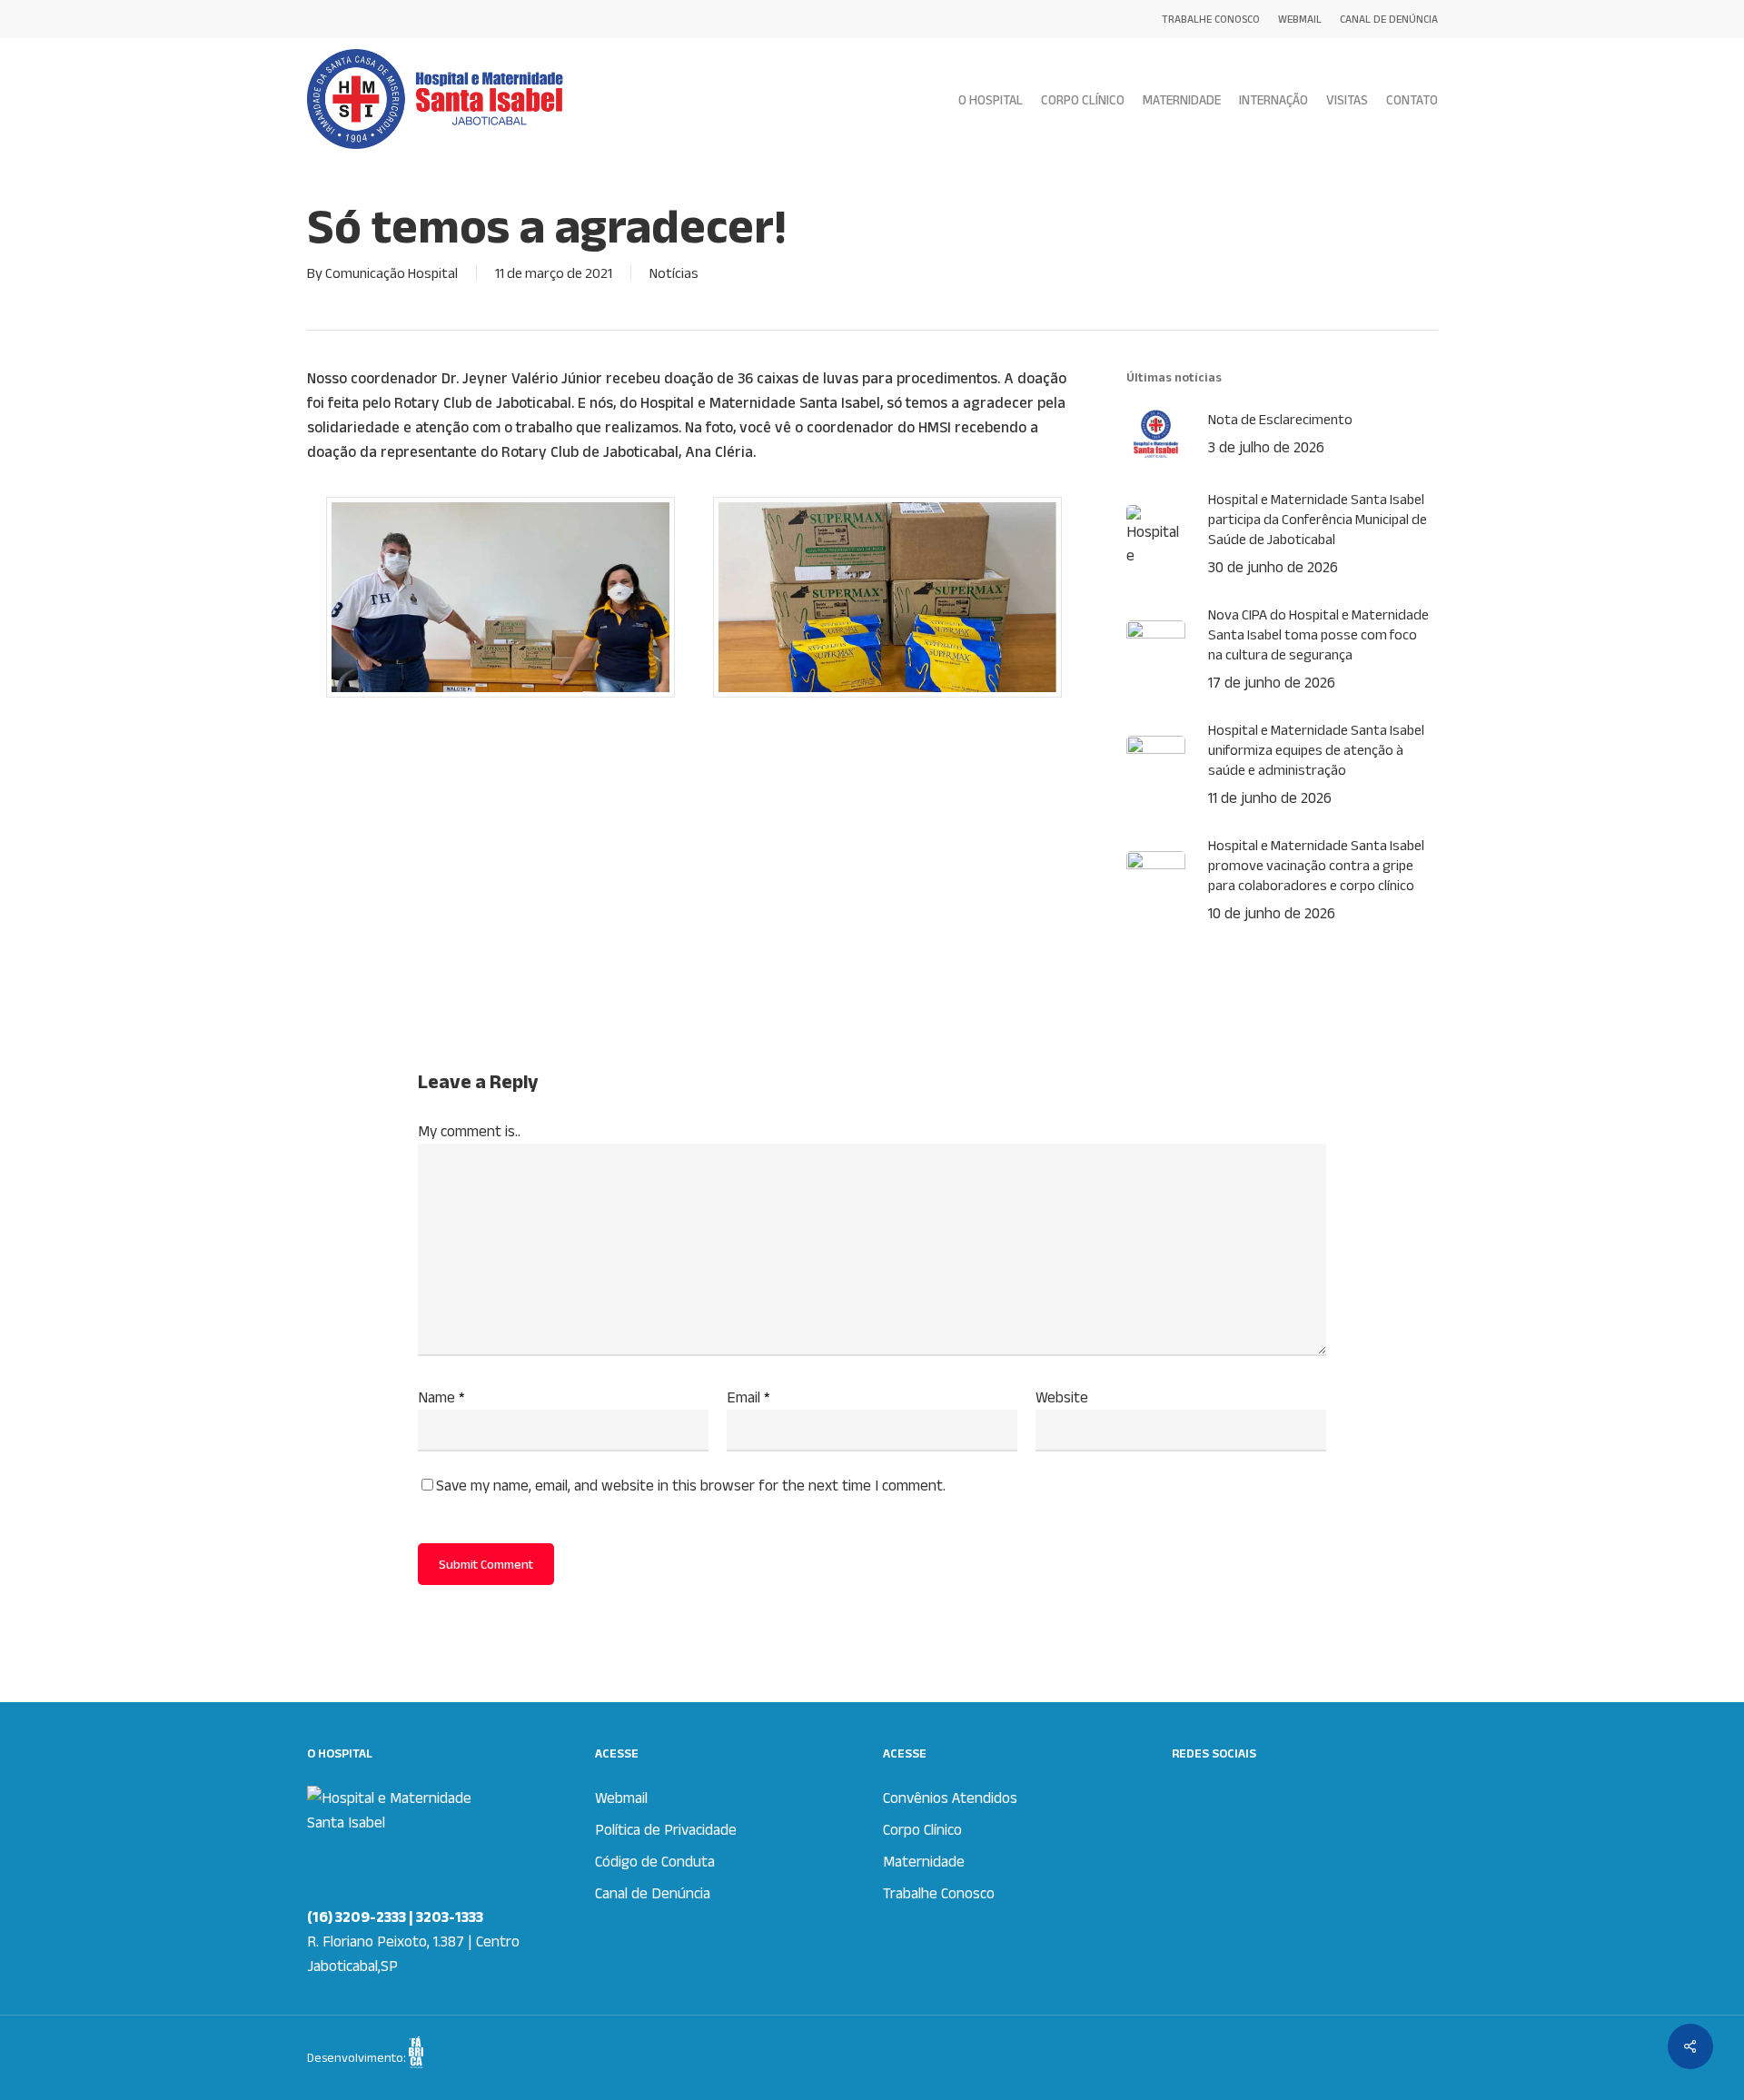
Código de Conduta (655, 1861)
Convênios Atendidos (950, 1798)
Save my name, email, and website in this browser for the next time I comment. (691, 1485)
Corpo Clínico (922, 1829)
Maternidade (924, 1861)
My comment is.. (469, 1131)
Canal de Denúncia (653, 1893)
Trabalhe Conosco (939, 1893)
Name (441, 1397)
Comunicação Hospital (391, 273)
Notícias (674, 273)
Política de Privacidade (666, 1829)
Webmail (621, 1798)
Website (1062, 1397)
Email (748, 1397)
